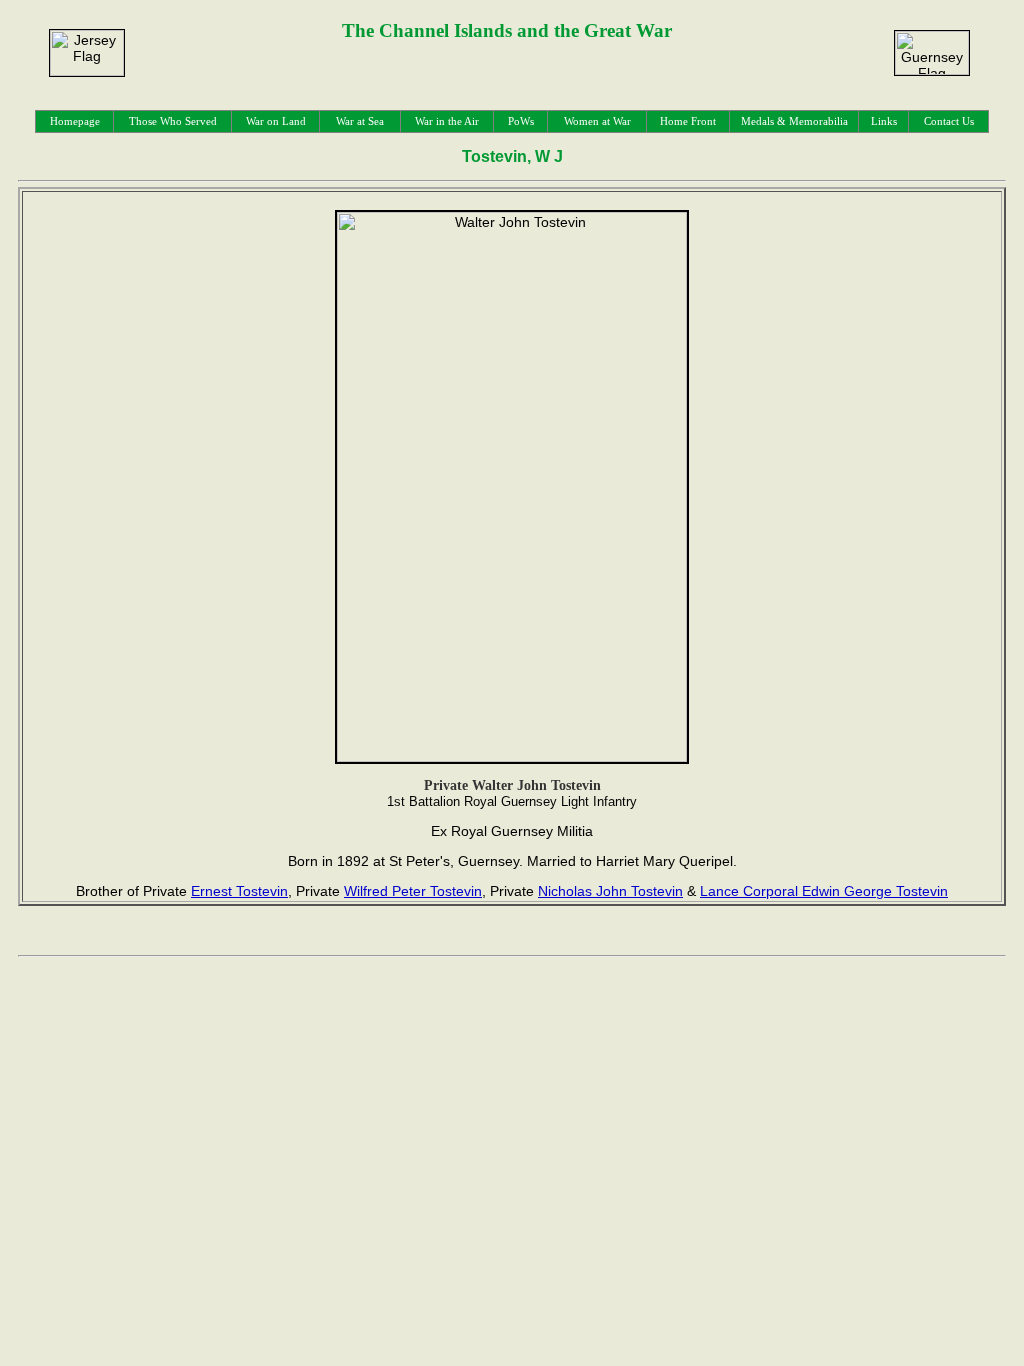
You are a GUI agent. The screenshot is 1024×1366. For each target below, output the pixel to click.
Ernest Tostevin (239, 891)
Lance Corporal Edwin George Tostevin (824, 891)
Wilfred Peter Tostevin (413, 891)
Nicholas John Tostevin (610, 891)
